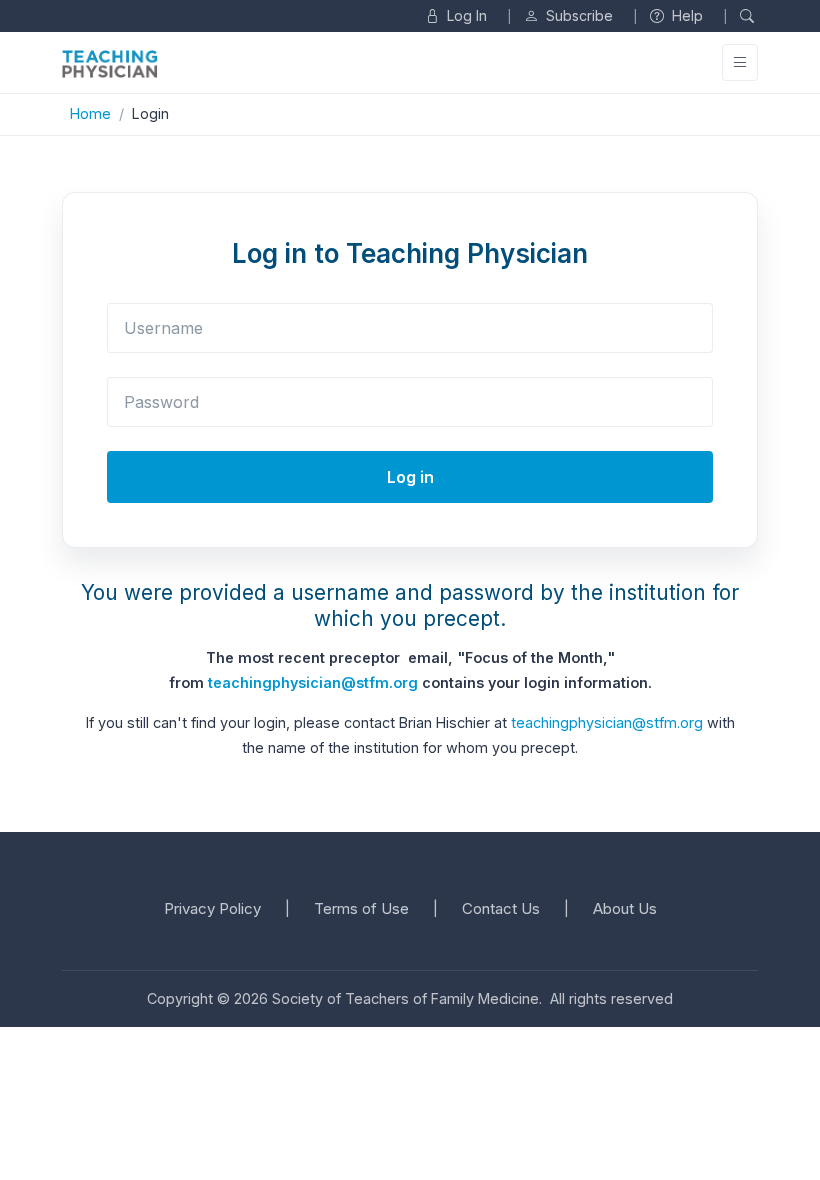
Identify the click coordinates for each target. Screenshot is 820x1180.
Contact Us (501, 908)
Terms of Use (361, 908)
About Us (625, 908)
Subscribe (577, 15)
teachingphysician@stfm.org (313, 682)
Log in (410, 477)
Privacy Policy (212, 908)
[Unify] (110, 63)
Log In (465, 15)
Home (90, 113)
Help (685, 15)
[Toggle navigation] (740, 62)
